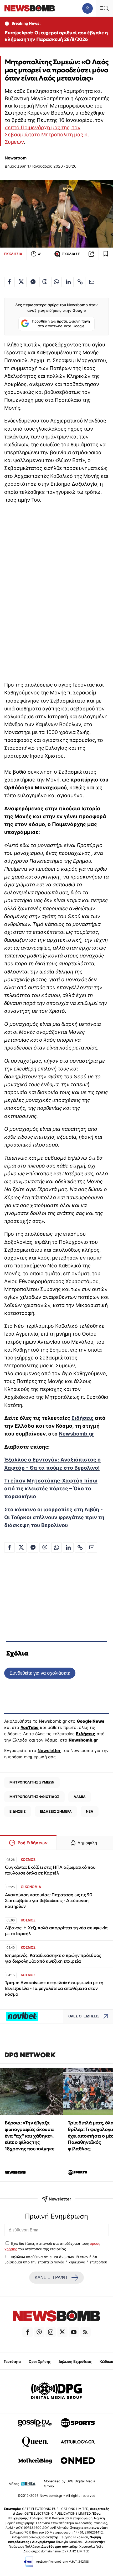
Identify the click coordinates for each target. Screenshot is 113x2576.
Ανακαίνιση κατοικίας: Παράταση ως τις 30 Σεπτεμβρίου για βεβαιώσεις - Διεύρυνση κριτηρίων (49, 1901)
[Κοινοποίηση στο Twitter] (21, 282)
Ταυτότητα (12, 2362)
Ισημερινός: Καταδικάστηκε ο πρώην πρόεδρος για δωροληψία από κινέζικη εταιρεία (53, 1958)
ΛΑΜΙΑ (80, 1797)
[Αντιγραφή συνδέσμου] (91, 254)
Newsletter (49, 1750)
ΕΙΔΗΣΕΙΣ (18, 1811)
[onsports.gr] (78, 2423)
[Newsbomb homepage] (30, 8)
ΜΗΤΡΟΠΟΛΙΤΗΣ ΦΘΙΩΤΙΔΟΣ (34, 1797)
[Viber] (39, 2332)
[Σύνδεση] (87, 8)
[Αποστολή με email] (92, 282)
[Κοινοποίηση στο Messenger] (33, 282)
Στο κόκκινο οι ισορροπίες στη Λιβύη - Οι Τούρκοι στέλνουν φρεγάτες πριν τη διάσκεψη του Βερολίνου (54, 1517)
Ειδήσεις (83, 1418)
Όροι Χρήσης (40, 2362)
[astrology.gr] (78, 2442)
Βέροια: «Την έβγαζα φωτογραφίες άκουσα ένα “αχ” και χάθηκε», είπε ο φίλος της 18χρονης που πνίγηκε (29, 2136)
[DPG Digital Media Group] (56, 2391)
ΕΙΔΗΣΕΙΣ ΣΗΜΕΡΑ (56, 1811)
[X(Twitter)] (62, 2332)
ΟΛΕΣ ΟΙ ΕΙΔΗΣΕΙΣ (84, 2016)
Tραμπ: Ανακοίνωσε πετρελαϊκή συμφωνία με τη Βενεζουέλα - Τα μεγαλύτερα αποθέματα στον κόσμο (54, 1988)
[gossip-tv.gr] (35, 2423)
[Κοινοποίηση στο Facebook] (9, 282)
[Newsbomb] (56, 2317)
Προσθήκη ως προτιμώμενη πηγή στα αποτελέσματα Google (61, 324)
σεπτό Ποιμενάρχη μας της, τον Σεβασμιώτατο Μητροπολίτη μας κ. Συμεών (47, 135)
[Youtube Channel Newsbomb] (74, 2332)
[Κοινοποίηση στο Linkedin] (68, 282)
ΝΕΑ (90, 1811)
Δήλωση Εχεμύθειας (75, 2362)
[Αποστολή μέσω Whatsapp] (56, 282)
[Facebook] (28, 2332)
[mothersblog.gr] (35, 2461)
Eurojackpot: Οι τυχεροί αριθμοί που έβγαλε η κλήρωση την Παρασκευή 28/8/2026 (56, 36)
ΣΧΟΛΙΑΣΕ (71, 254)
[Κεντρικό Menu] (104, 8)
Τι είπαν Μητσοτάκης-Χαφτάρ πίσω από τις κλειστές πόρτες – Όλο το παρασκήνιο (51, 1488)
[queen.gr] (35, 2442)
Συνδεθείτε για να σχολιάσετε (40, 1673)
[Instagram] (51, 2332)
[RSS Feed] (85, 2332)
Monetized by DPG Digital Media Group (70, 2484)
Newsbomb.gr (76, 1434)
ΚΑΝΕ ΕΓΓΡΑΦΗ (51, 2277)
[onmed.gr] (78, 2461)
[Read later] (106, 254)
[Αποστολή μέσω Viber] (45, 282)
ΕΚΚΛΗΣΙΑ (13, 254)
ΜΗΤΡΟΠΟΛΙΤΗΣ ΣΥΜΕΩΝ (32, 1782)
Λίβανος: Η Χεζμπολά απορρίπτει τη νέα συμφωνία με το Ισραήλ (56, 1931)
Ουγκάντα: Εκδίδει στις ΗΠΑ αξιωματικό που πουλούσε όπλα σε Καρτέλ (50, 1870)
